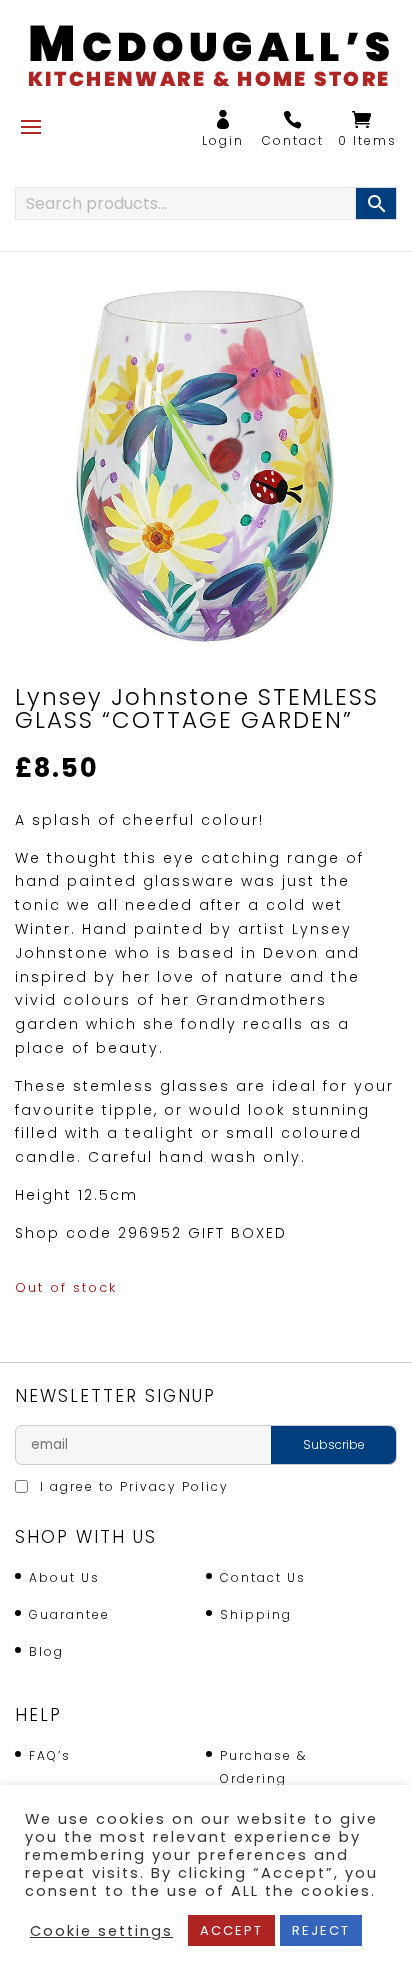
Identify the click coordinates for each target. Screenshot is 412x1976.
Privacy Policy (174, 1486)
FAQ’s (50, 1755)
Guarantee (69, 1614)
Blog (46, 1651)
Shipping (256, 1614)
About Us (64, 1577)
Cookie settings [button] (101, 1931)
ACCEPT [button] (231, 1930)
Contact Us (263, 1577)
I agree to (132, 1486)
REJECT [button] (321, 1930)
